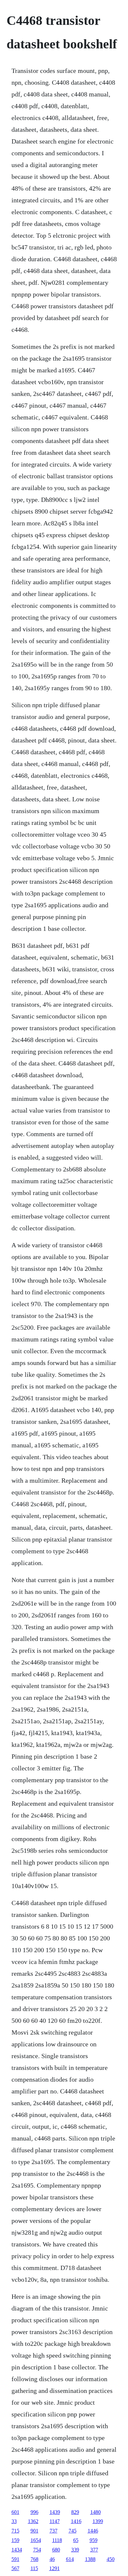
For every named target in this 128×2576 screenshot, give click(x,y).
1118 (57, 2540)
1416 (76, 2521)
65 (76, 2540)
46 (52, 2559)
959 (94, 2540)
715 (15, 2531)
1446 (93, 2531)
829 (75, 2512)
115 (34, 2568)
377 (94, 2550)
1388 (90, 2559)
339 (75, 2550)
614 (70, 2559)
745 (73, 2531)
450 (111, 2559)
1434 (17, 2550)
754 (37, 2550)
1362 (33, 2521)
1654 (36, 2540)
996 (34, 2512)
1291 (54, 2568)
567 (15, 2568)
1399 (98, 2521)
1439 (55, 2512)
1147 (55, 2521)
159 (15, 2540)
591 (15, 2559)
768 (34, 2559)
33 (14, 2521)
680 (56, 2550)
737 (53, 2531)
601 (15, 2512)
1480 (96, 2512)
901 (34, 2531)
